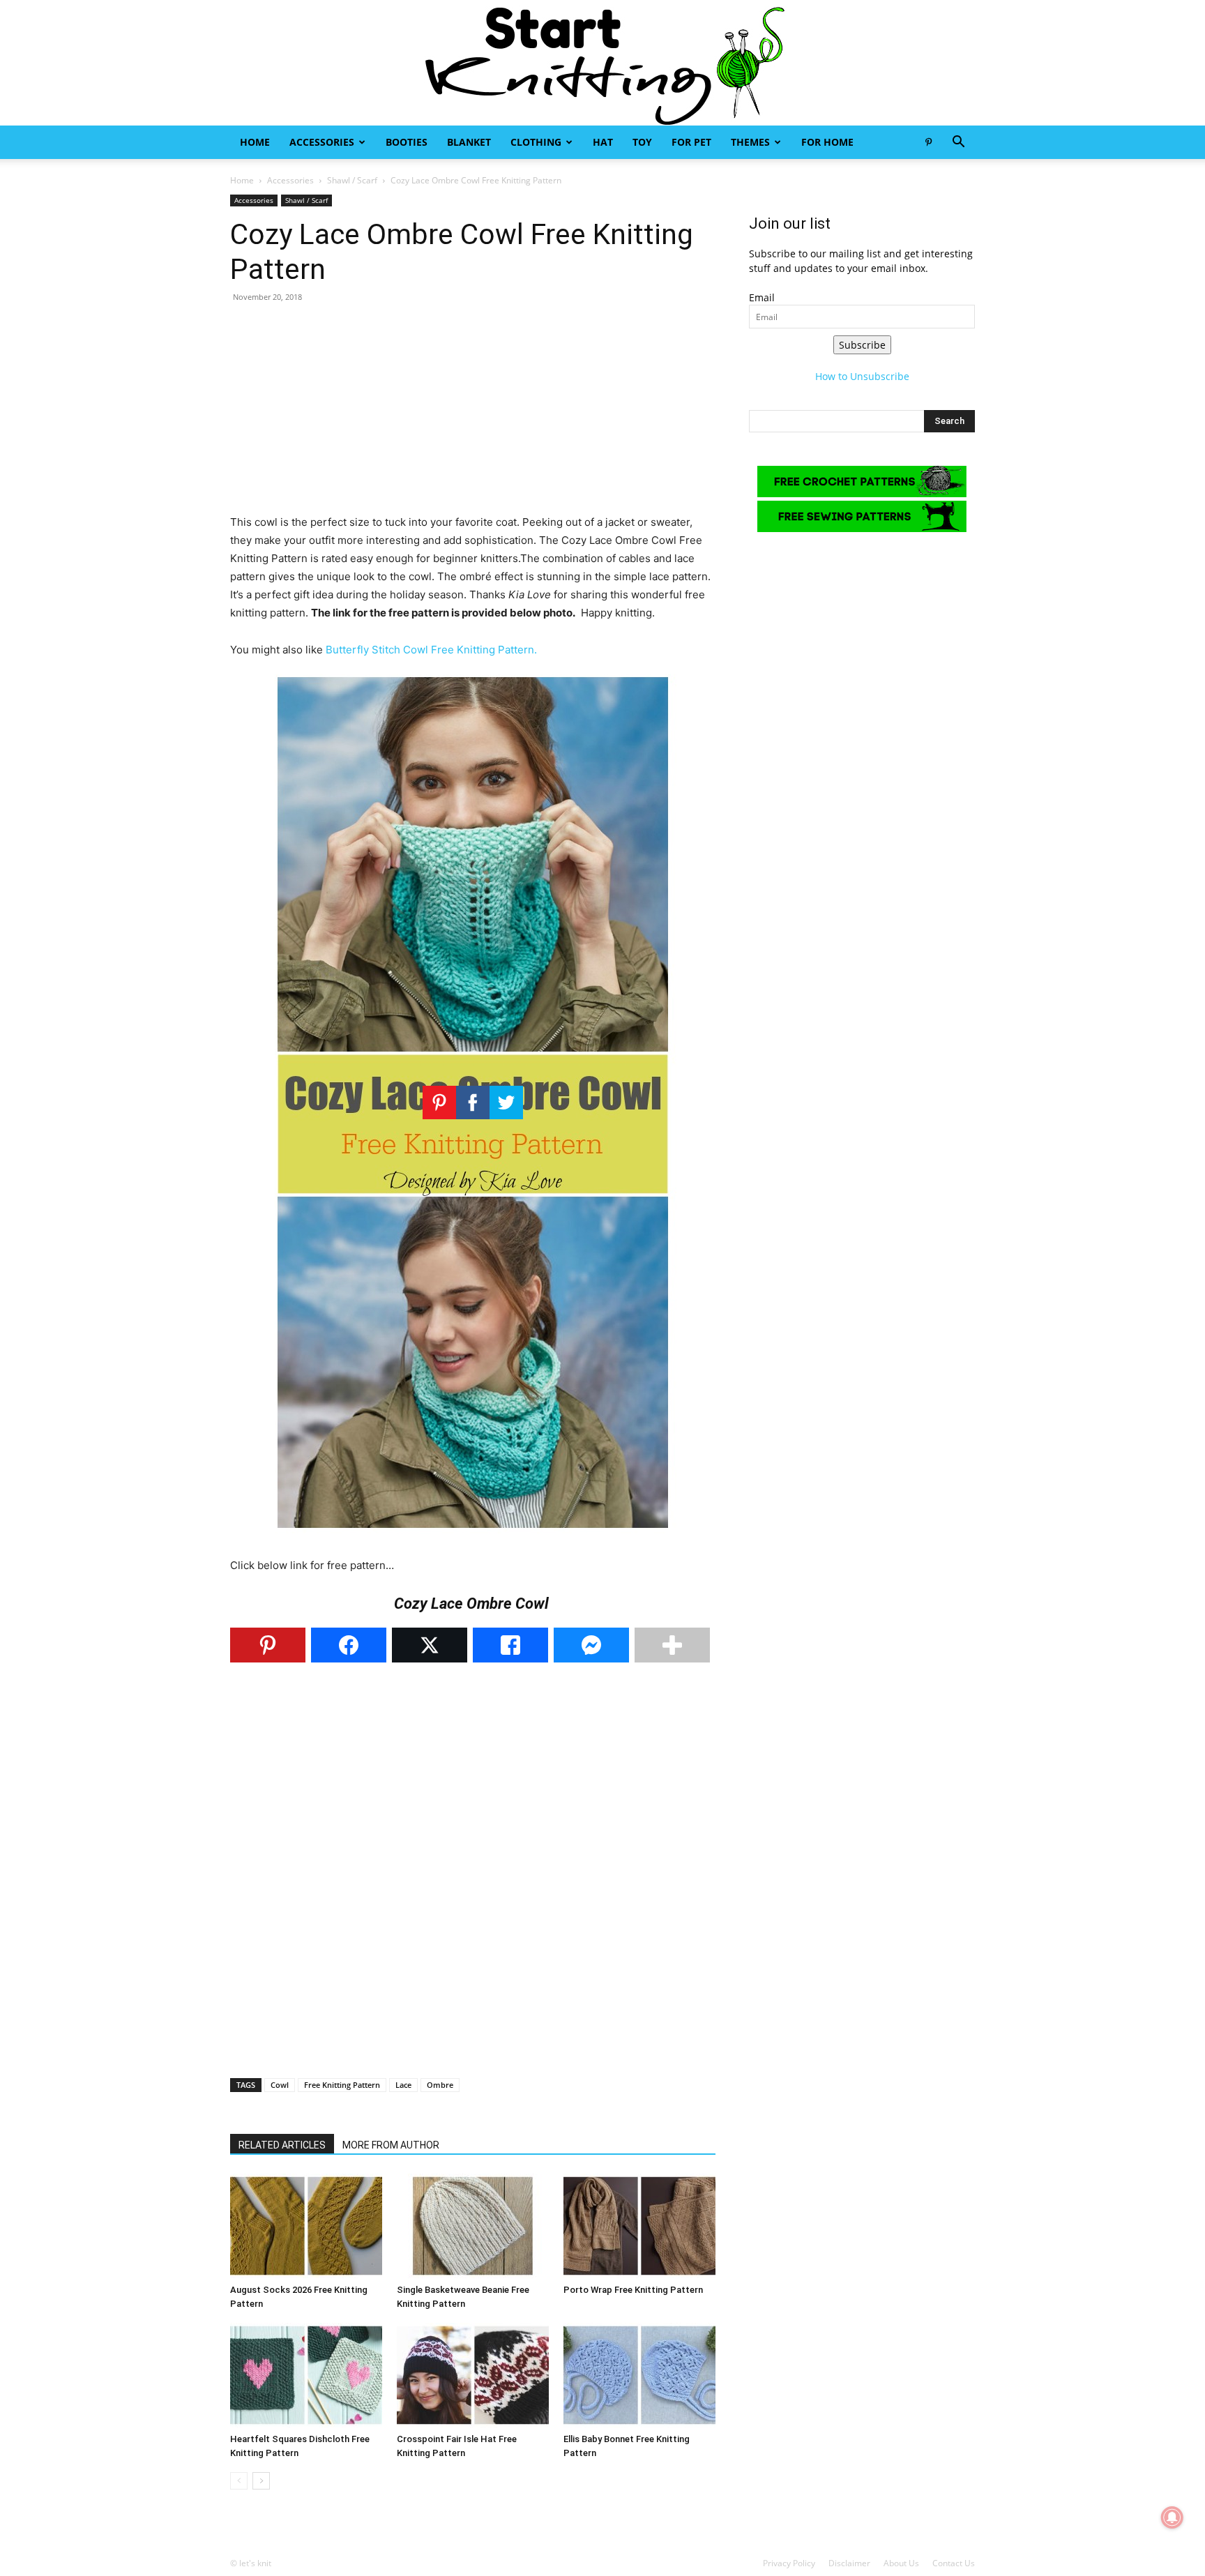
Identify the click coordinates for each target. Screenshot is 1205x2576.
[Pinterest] (928, 142)
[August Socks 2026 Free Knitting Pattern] (306, 2226)
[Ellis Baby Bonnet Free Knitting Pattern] (639, 2375)
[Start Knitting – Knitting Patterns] (602, 63)
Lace (403, 2085)
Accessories (322, 142)
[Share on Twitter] (430, 1645)
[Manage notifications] (1172, 2517)
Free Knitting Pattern (342, 2085)
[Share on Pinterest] (268, 1645)
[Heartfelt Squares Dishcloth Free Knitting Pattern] (306, 2375)
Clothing (536, 142)
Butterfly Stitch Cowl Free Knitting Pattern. (431, 650)
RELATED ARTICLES (282, 2145)
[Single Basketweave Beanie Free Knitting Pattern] (473, 2226)
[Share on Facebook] (349, 1645)
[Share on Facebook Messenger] (591, 1645)
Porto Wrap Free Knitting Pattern (633, 2290)
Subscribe (862, 345)
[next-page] (261, 2481)
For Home (827, 142)
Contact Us (954, 2563)
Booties (407, 142)
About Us (901, 2563)
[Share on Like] (510, 1645)
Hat (603, 142)
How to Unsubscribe (862, 376)
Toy (642, 142)
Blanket (469, 142)
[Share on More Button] (672, 1645)
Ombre (440, 2085)
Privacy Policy (789, 2563)
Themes (750, 142)
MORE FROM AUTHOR (391, 2145)
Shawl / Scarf (352, 180)
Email (762, 297)
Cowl (280, 2085)
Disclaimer (849, 2563)
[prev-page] (239, 2481)
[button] (958, 143)
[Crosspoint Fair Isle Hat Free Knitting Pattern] (473, 2375)
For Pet (691, 142)
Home (255, 142)
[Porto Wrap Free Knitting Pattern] (639, 2226)
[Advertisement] (473, 416)
